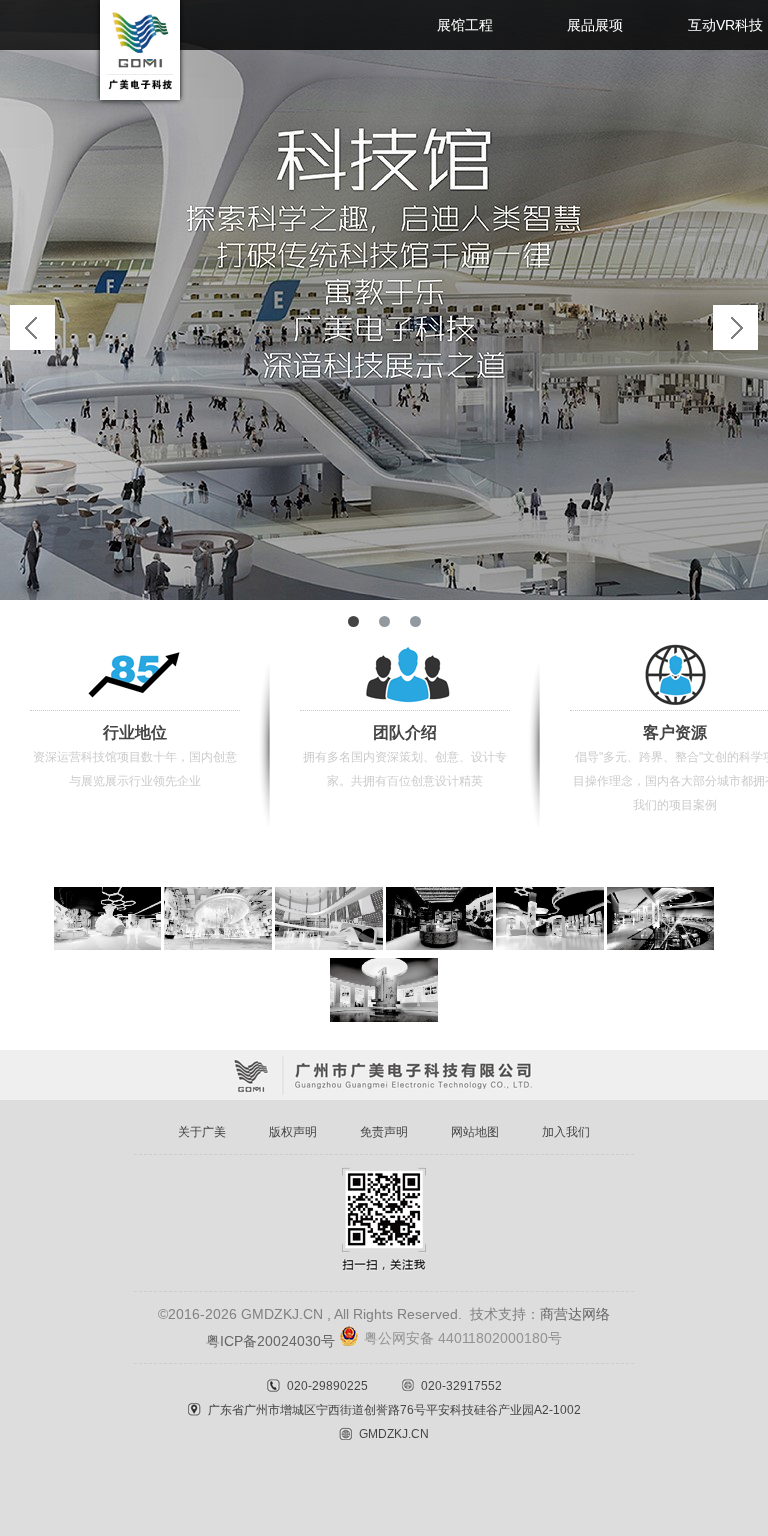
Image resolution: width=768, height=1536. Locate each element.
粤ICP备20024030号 (270, 1341)
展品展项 (595, 25)
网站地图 (475, 1132)
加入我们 (566, 1132)
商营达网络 (575, 1314)
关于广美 (202, 1132)
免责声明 (384, 1132)
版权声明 (293, 1132)
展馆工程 (465, 25)
